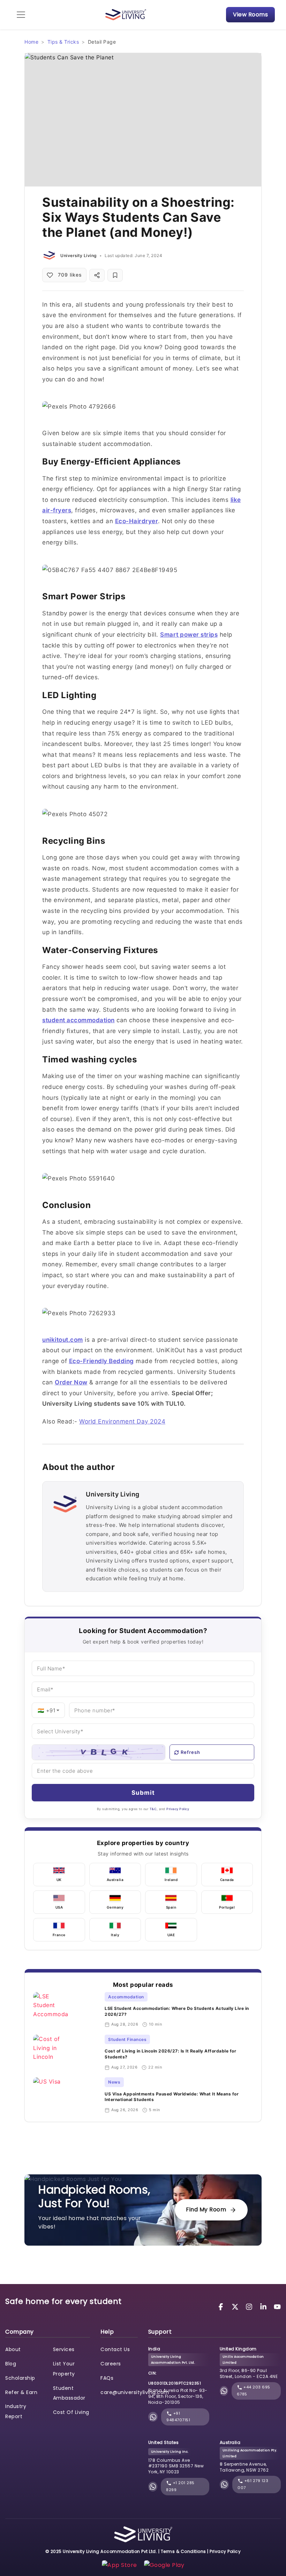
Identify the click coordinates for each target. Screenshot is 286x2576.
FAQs (107, 2378)
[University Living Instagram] (250, 2306)
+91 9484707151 (178, 2417)
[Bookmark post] (115, 275)
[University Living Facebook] (222, 2306)
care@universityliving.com (135, 2392)
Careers (111, 2364)
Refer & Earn (21, 2392)
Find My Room (206, 2209)
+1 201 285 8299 (180, 2486)
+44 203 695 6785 (254, 2391)
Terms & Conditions (183, 2551)
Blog (11, 2364)
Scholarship (20, 2378)
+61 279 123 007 (253, 2484)
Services (64, 2349)
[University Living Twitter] (236, 2306)
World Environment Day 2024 (122, 1421)
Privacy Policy (178, 1809)
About (13, 2349)
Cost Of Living (71, 2412)
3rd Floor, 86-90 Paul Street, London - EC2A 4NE (249, 2373)
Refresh (190, 1752)
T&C (153, 1809)
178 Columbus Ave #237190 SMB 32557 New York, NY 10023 (176, 2466)
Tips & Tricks (63, 42)
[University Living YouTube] (277, 2306)
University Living (78, 255)
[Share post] (97, 275)
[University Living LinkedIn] (264, 2306)
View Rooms (250, 14)
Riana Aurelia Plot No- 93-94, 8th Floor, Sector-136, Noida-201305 (178, 2396)
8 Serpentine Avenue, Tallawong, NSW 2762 (244, 2467)
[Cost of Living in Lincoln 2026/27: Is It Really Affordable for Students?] (66, 2052)
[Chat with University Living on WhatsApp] (153, 2417)
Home (31, 42)
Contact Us (115, 2349)
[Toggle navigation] (21, 15)
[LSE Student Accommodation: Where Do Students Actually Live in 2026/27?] (66, 2010)
